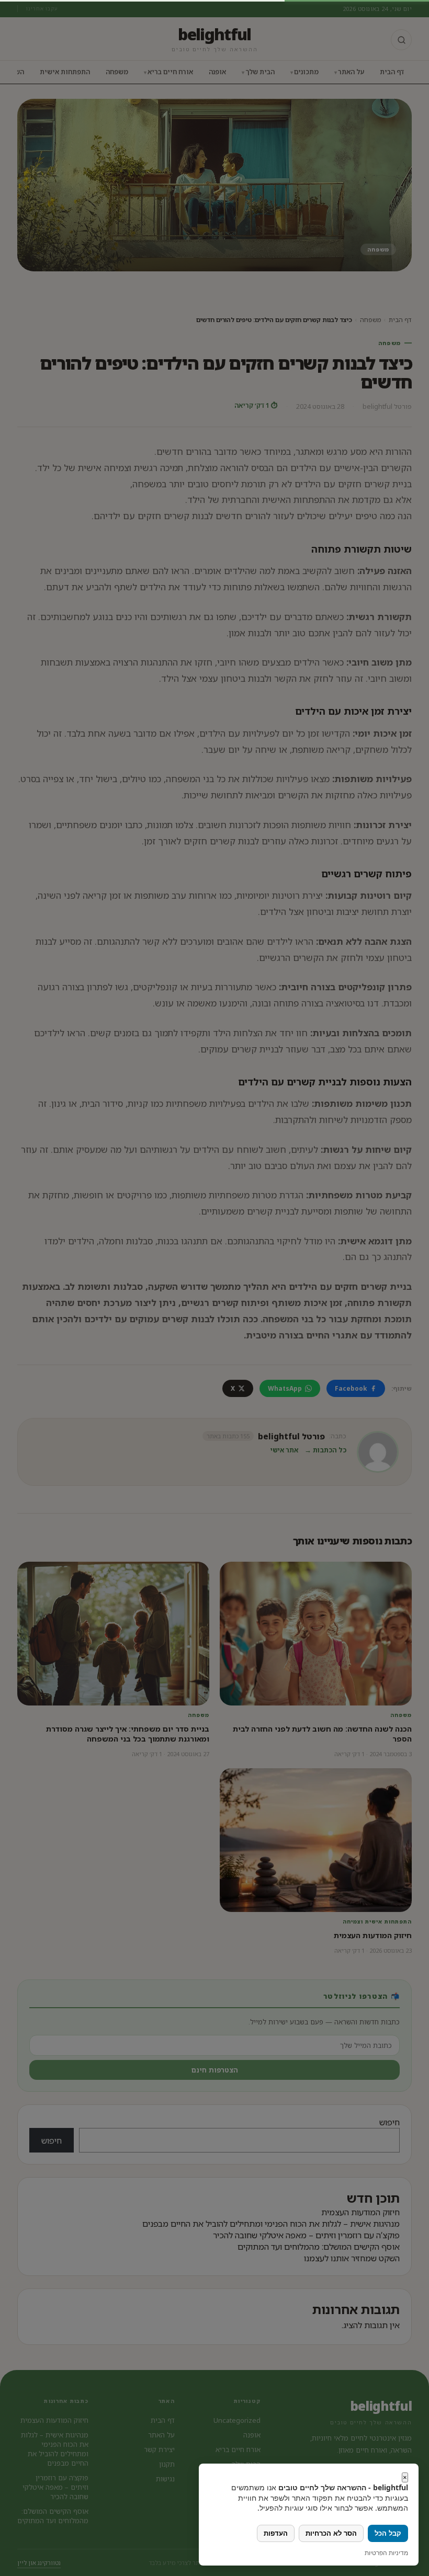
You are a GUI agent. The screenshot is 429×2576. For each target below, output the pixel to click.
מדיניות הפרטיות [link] (386, 2553)
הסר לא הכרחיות (331, 2533)
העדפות (276, 2533)
